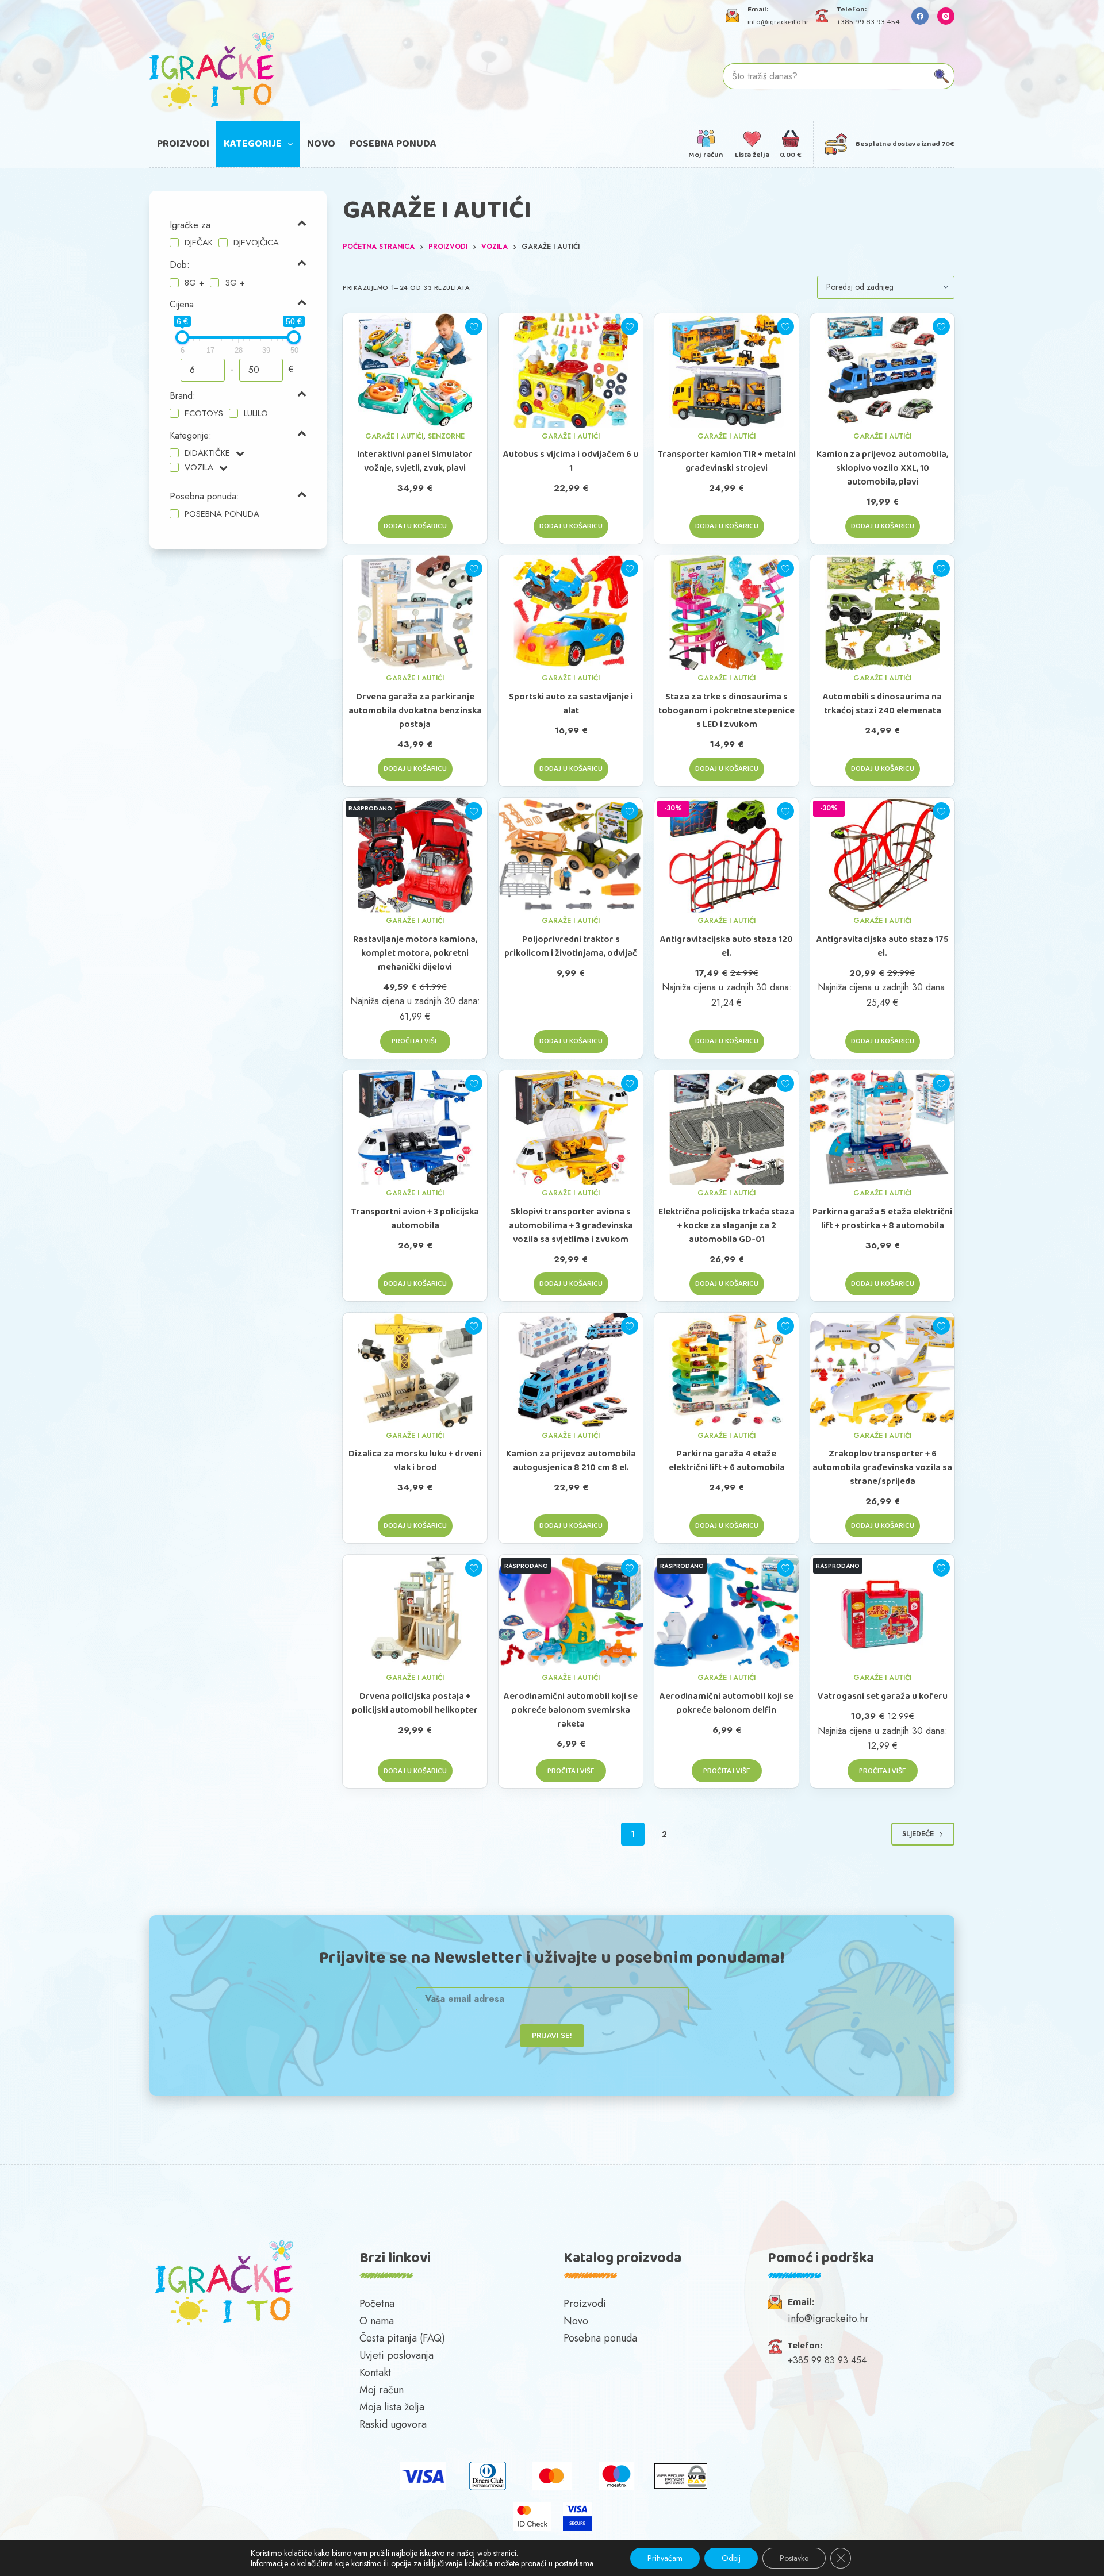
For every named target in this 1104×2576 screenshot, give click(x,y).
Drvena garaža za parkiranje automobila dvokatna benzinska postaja (415, 711)
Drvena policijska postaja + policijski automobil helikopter (415, 1704)
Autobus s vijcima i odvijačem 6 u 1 (571, 462)
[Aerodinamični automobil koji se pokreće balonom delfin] (727, 1612)
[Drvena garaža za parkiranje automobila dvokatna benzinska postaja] (415, 613)
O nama (377, 2321)
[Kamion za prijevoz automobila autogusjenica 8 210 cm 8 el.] (571, 1370)
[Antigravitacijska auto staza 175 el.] (882, 855)
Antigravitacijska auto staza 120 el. (727, 947)
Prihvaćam (665, 2558)
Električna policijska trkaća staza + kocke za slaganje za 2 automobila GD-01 (727, 1226)
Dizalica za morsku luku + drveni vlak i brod (415, 1461)
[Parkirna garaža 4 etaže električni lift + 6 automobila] (727, 1370)
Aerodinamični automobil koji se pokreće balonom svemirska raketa (571, 1710)
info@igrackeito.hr (778, 22)
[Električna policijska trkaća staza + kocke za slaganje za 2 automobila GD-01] (727, 1128)
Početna (377, 2304)
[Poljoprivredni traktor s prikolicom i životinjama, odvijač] (571, 855)
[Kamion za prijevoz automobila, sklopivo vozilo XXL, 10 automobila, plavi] (882, 371)
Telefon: (805, 2346)
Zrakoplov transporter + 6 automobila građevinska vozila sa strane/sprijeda (882, 1468)
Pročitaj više (415, 1041)
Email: (801, 2303)
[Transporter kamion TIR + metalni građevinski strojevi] (727, 371)
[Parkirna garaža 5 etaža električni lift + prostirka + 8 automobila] (882, 1128)
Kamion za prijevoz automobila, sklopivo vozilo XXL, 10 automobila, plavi (882, 468)
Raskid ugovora (393, 2424)
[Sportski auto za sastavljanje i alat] (571, 613)
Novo (321, 144)
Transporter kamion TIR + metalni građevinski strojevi (727, 462)
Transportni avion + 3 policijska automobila (415, 1219)
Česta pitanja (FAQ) (402, 2338)
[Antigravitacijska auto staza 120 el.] (727, 855)
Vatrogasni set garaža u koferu (883, 1697)
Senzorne (446, 436)
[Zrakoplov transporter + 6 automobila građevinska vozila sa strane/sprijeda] (882, 1370)
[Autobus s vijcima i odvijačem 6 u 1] (571, 371)
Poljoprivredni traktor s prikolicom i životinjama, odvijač (571, 947)
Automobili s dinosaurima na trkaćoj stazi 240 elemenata (882, 704)
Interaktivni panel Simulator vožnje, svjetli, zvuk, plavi (415, 462)
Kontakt (375, 2373)
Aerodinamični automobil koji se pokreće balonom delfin (727, 1704)
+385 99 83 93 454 (868, 22)
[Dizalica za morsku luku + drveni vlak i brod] (415, 1370)
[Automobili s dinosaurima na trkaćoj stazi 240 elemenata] (882, 613)
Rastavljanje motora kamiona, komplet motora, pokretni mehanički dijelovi (415, 953)
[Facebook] (920, 16)
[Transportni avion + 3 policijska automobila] (415, 1128)
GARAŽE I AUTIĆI (394, 436)
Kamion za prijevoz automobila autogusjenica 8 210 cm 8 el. (571, 1461)
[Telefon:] (775, 2346)
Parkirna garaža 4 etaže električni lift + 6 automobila (727, 1461)
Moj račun (382, 2390)
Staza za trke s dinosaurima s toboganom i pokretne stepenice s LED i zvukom (727, 711)
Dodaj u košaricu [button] (415, 526)
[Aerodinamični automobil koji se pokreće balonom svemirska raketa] (571, 1612)
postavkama (574, 2563)
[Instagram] (946, 16)
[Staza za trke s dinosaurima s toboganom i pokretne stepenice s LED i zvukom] (727, 613)
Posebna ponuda (393, 144)
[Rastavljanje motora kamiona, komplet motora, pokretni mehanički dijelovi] (415, 855)
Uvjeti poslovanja (396, 2355)
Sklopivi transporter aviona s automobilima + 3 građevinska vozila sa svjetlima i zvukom (571, 1226)
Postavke (794, 2558)
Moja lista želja (392, 2407)
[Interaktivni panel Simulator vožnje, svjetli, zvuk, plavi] (415, 371)
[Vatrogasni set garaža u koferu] (882, 1612)
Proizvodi (183, 144)
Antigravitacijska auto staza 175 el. (883, 947)
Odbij (731, 2558)
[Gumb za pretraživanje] (942, 76)
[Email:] (775, 2302)
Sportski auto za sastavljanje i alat (571, 704)
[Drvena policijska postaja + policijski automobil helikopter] (415, 1612)
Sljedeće (918, 1834)
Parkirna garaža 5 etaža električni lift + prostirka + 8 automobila (882, 1219)
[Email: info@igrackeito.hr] (732, 16)
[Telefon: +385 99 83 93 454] (821, 16)
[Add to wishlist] (474, 326)
